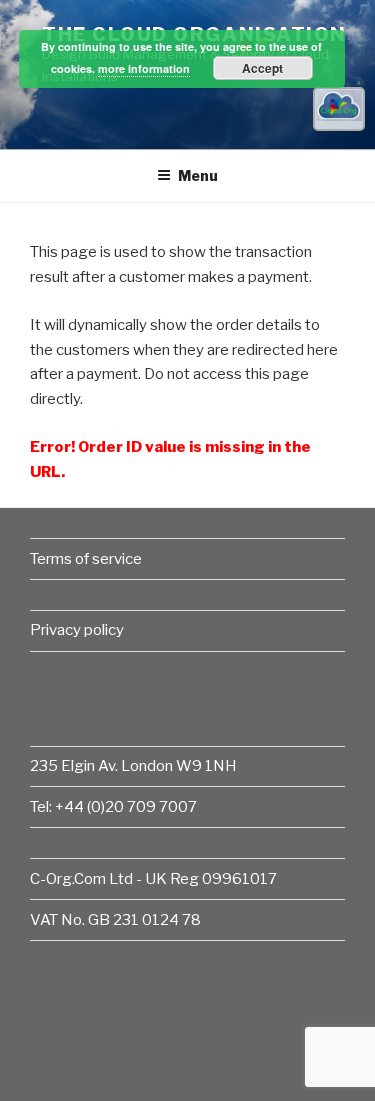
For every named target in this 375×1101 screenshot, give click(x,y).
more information (144, 68)
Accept (262, 68)
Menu (198, 175)
